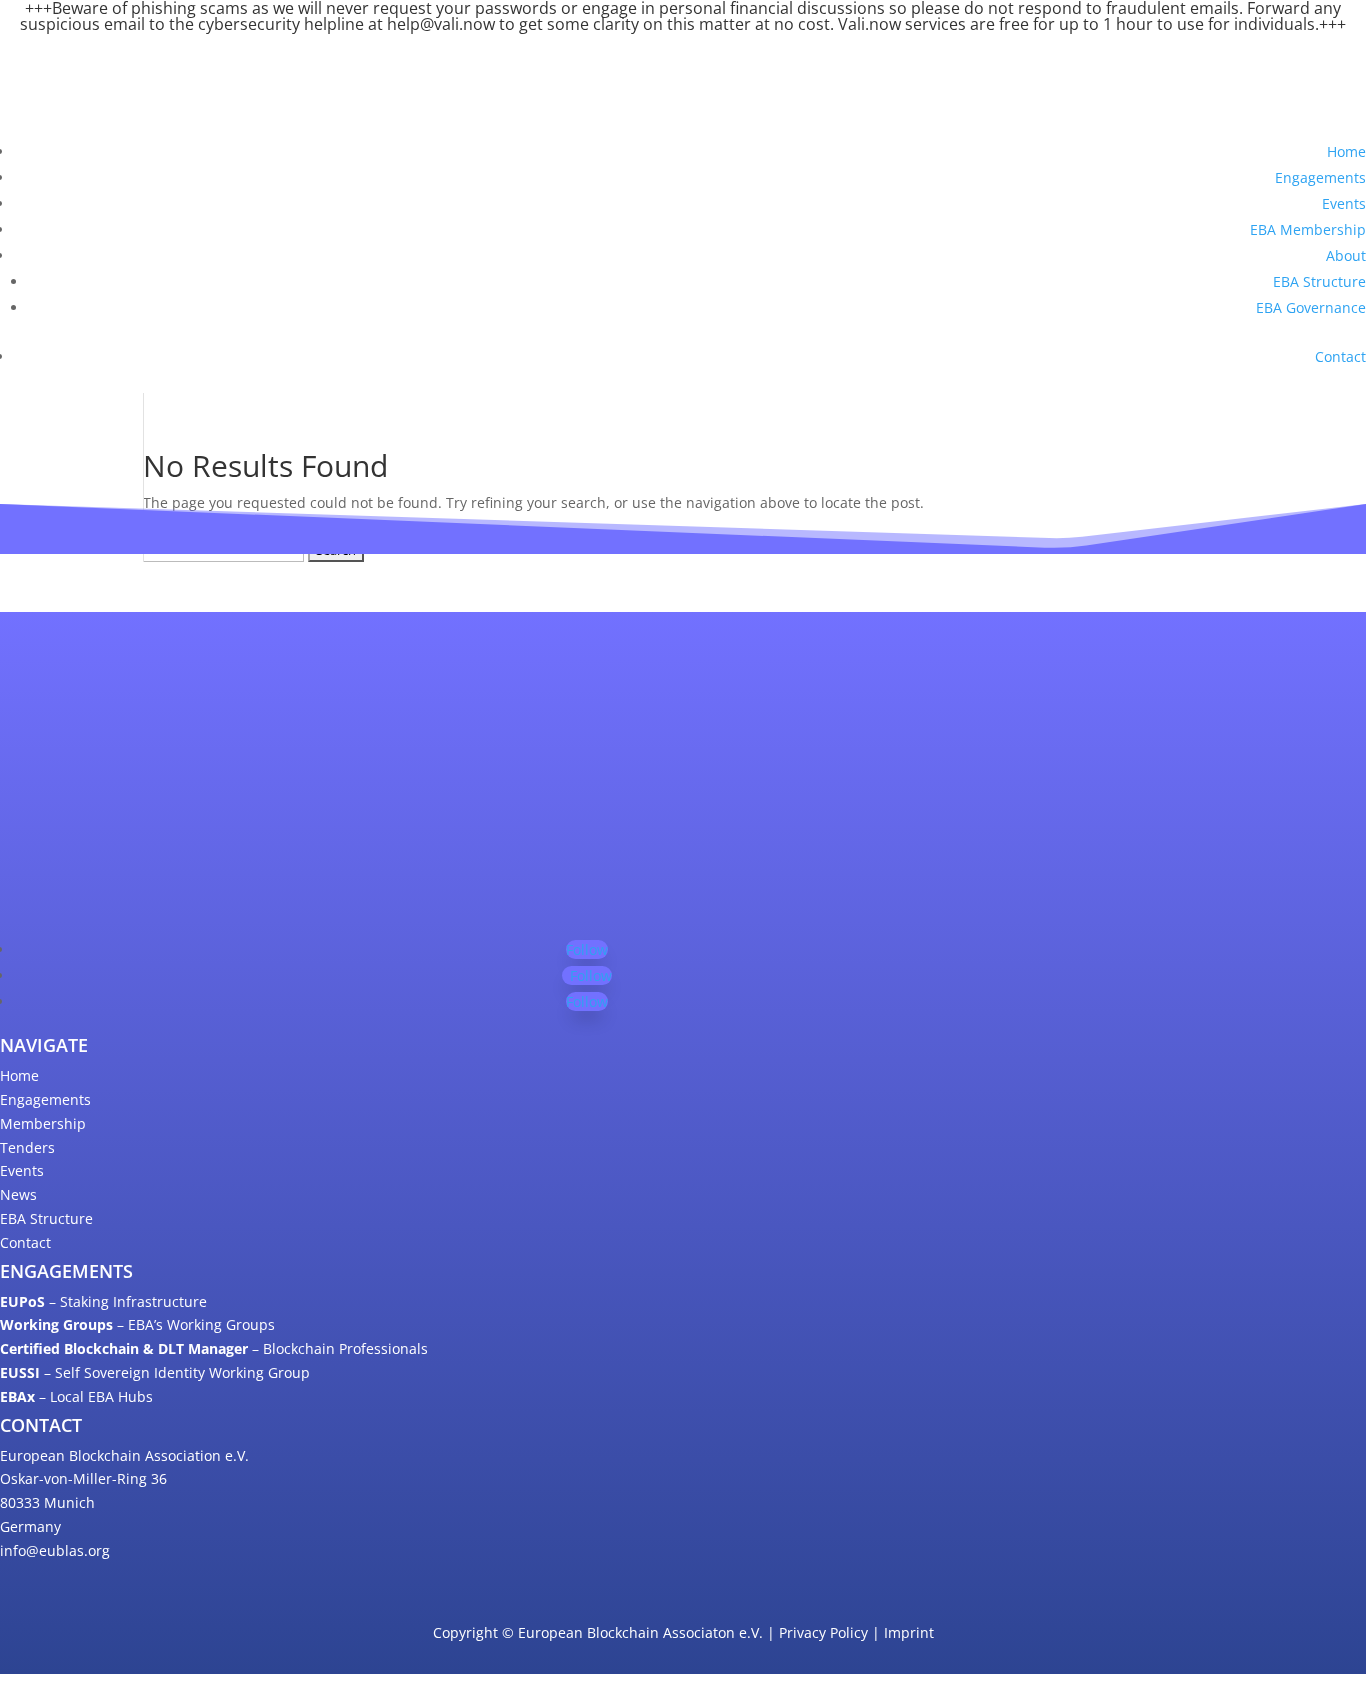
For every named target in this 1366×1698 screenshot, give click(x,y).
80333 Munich (47, 1502)
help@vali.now (441, 24)
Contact (1340, 356)
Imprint (909, 1632)
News (18, 1194)
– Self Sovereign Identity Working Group (155, 1372)
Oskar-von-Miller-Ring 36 (83, 1478)
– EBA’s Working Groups (137, 1324)
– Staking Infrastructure (103, 1301)
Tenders (27, 1147)
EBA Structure (1319, 281)
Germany (30, 1526)
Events (1344, 203)
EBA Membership (1308, 229)
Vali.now (869, 24)
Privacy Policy (823, 1632)
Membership (43, 1123)
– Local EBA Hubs (76, 1396)
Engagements (1320, 177)
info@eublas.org (55, 1550)
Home (1346, 151)
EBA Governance (1311, 307)
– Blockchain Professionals (214, 1348)
